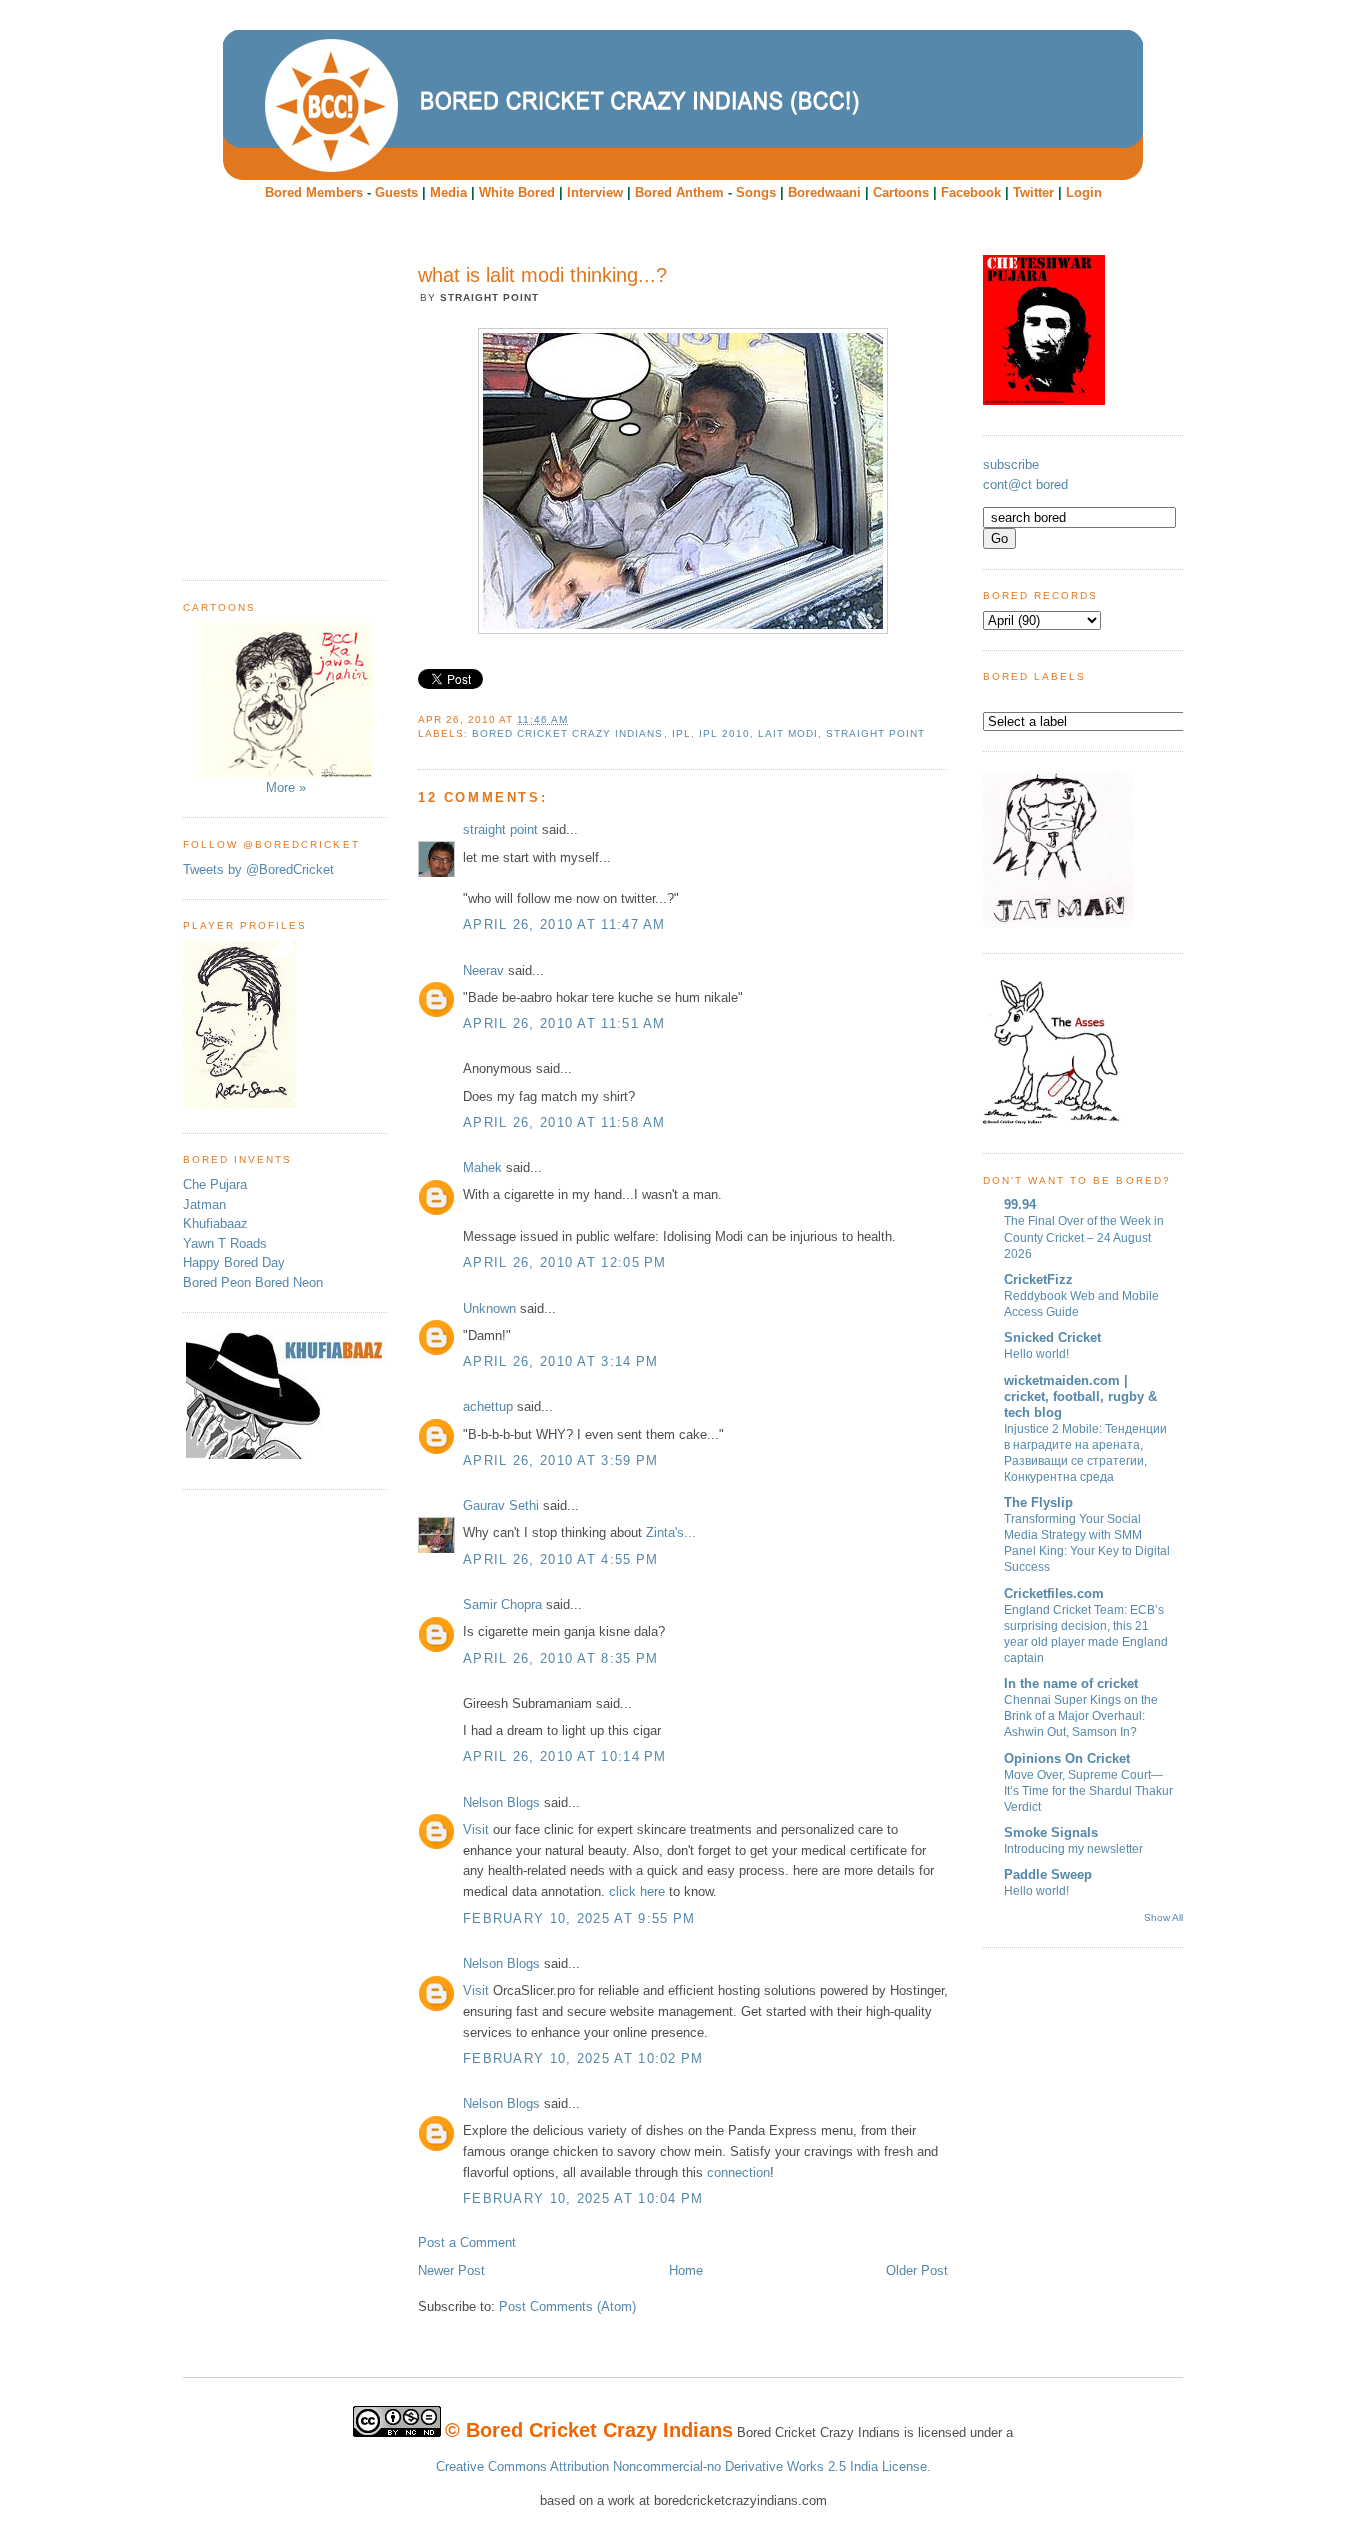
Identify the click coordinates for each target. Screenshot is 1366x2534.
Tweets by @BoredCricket (258, 869)
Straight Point (875, 733)
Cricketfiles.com (1054, 1593)
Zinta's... (671, 1532)
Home (686, 2270)
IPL (681, 733)
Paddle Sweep (1048, 1874)
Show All (1163, 1917)
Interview (595, 192)
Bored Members (314, 192)
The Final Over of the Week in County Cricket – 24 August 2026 (1084, 1237)
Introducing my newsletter (1073, 1849)
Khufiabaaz (215, 1223)
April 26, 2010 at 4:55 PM (561, 1559)
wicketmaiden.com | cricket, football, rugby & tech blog (1080, 1396)
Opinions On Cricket (1067, 1758)
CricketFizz (1038, 1279)
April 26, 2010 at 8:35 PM (561, 1658)
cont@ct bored (1025, 484)
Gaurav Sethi (503, 1505)
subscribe (1011, 464)
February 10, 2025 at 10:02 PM (583, 2058)
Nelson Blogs (501, 1802)
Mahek (482, 1167)
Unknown (489, 1308)
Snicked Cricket (1052, 1337)
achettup (488, 1406)
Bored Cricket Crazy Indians (567, 733)
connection (738, 2172)
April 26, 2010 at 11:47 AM (564, 924)
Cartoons (901, 192)
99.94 (1020, 1204)
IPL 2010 (724, 733)
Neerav (483, 970)
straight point (500, 829)
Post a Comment (467, 2242)
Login (1084, 192)
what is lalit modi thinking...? (542, 275)
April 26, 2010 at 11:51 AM (564, 1023)
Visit (476, 1829)
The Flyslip (1038, 1502)
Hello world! (1036, 1354)
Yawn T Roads (225, 1243)
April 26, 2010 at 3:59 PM (561, 1460)
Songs (756, 192)
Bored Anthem (679, 192)
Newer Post (451, 2270)
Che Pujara (215, 1184)
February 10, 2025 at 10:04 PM (583, 2198)
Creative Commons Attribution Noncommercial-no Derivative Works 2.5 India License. (683, 2466)
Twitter (1033, 192)
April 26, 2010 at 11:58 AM (564, 1122)
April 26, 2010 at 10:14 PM (565, 1756)
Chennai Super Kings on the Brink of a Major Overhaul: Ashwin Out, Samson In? (1081, 1716)
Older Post (917, 2270)
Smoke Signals (1051, 1832)
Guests (396, 192)
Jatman (204, 1204)
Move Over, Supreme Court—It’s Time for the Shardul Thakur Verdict (1088, 1791)
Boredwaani (824, 192)
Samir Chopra (502, 1604)
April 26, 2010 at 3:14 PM (561, 1361)
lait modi (788, 733)
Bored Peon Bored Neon (253, 1282)
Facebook (971, 192)
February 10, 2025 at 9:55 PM (579, 1918)
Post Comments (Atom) (567, 2306)
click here (637, 1891)
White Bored (517, 192)
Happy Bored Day (234, 1262)
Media (448, 192)
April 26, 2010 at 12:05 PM (565, 1262)
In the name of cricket (1071, 1683)
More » (286, 787)
